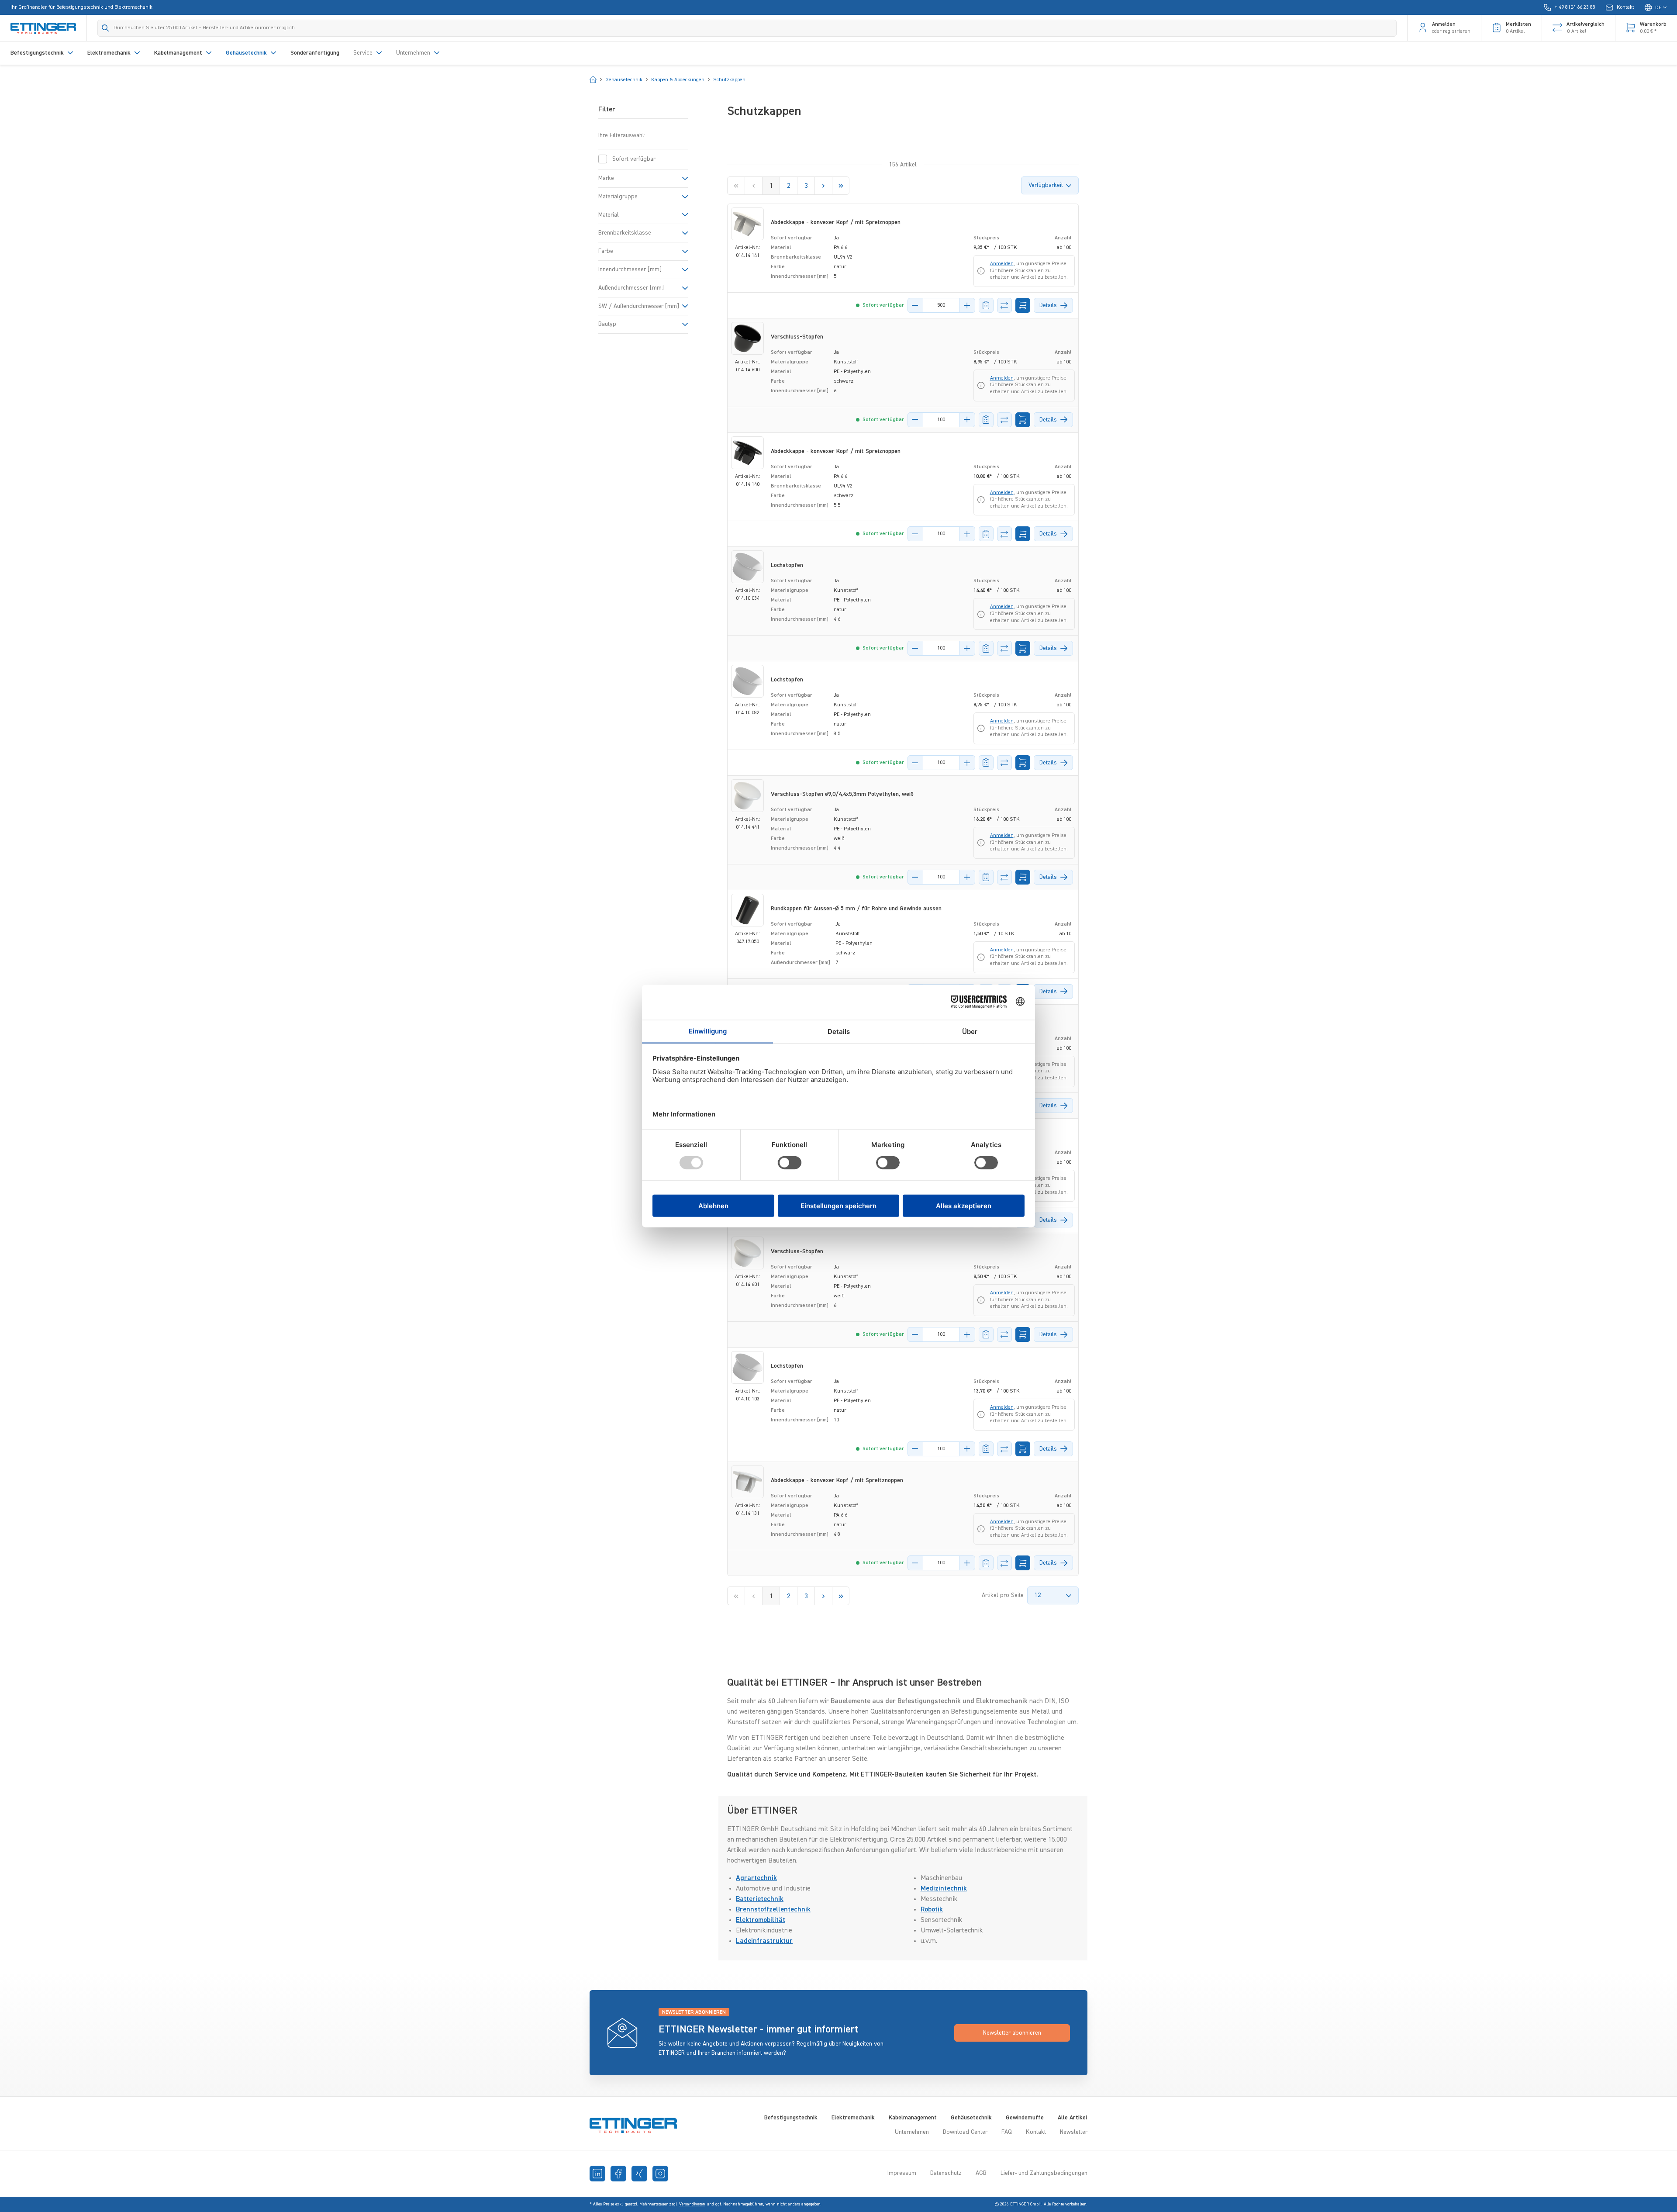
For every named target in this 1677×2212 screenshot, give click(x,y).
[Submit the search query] (105, 28)
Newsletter (1074, 2132)
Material (609, 215)
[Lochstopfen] (747, 567)
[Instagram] (660, 2174)
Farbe (606, 251)
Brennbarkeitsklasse (625, 233)
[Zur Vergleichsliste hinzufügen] (1004, 305)
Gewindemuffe (1025, 2118)
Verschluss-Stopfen (797, 337)
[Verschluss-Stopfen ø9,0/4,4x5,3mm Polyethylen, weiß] (747, 796)
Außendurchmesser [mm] (631, 288)
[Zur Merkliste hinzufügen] (986, 305)
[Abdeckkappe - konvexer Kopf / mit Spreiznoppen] (747, 224)
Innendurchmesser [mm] (630, 270)
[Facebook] (618, 2174)
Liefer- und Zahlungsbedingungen (1044, 2173)
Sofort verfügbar (634, 159)
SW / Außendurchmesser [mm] (639, 306)
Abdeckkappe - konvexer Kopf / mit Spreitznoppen (837, 1480)
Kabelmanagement (913, 2118)
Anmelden (1002, 264)
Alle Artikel (1073, 2118)
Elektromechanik (853, 2118)
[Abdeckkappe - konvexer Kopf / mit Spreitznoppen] (747, 1482)
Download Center (965, 2132)
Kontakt (1036, 2132)
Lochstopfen (787, 565)
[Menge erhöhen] (967, 305)
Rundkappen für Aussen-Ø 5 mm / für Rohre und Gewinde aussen (856, 909)
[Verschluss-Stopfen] (747, 338)
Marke (606, 178)
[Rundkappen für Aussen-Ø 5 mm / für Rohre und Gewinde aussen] (747, 910)
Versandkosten (692, 2204)
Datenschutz (946, 2173)
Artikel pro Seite (1003, 1595)
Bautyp (607, 324)
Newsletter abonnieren (1012, 2033)
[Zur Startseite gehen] (43, 28)
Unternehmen (912, 2132)
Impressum (902, 2173)
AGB (981, 2173)
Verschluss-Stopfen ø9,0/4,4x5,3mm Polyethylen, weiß (842, 794)
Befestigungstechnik (791, 2118)
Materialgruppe (618, 197)
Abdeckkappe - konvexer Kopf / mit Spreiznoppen (836, 222)
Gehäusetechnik (971, 2118)
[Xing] (639, 2174)
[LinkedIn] (597, 2174)
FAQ (1007, 2132)
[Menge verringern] (915, 305)
